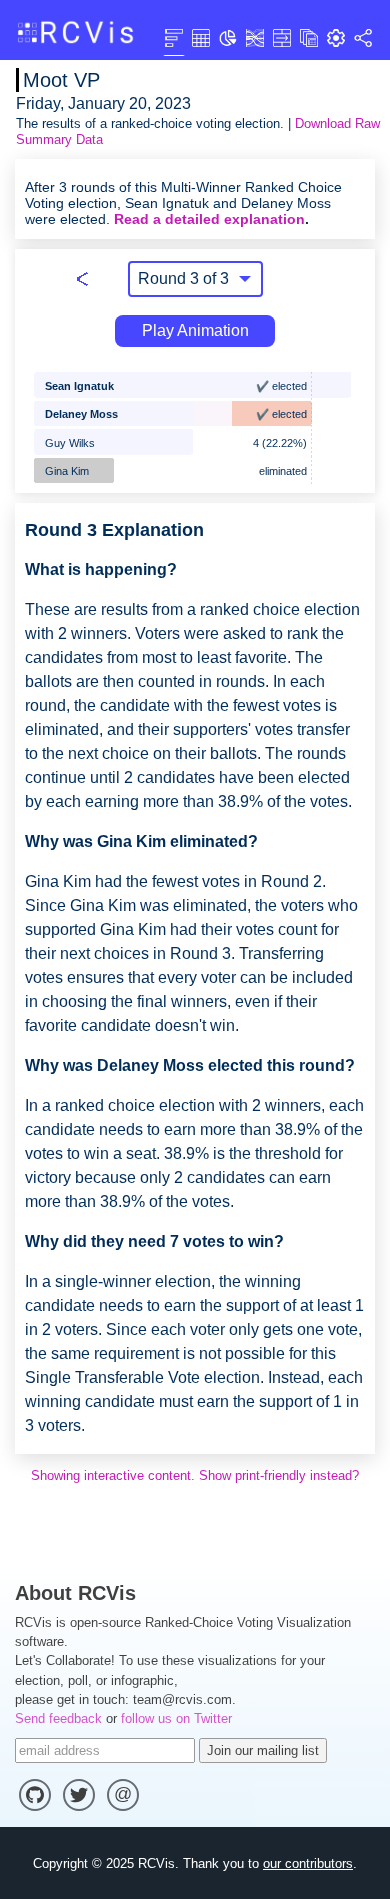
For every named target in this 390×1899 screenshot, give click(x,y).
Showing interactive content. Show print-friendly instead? (195, 1475)
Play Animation (195, 330)
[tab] (174, 37)
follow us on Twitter (176, 1718)
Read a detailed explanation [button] (209, 219)
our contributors (308, 1863)
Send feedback (58, 1718)
